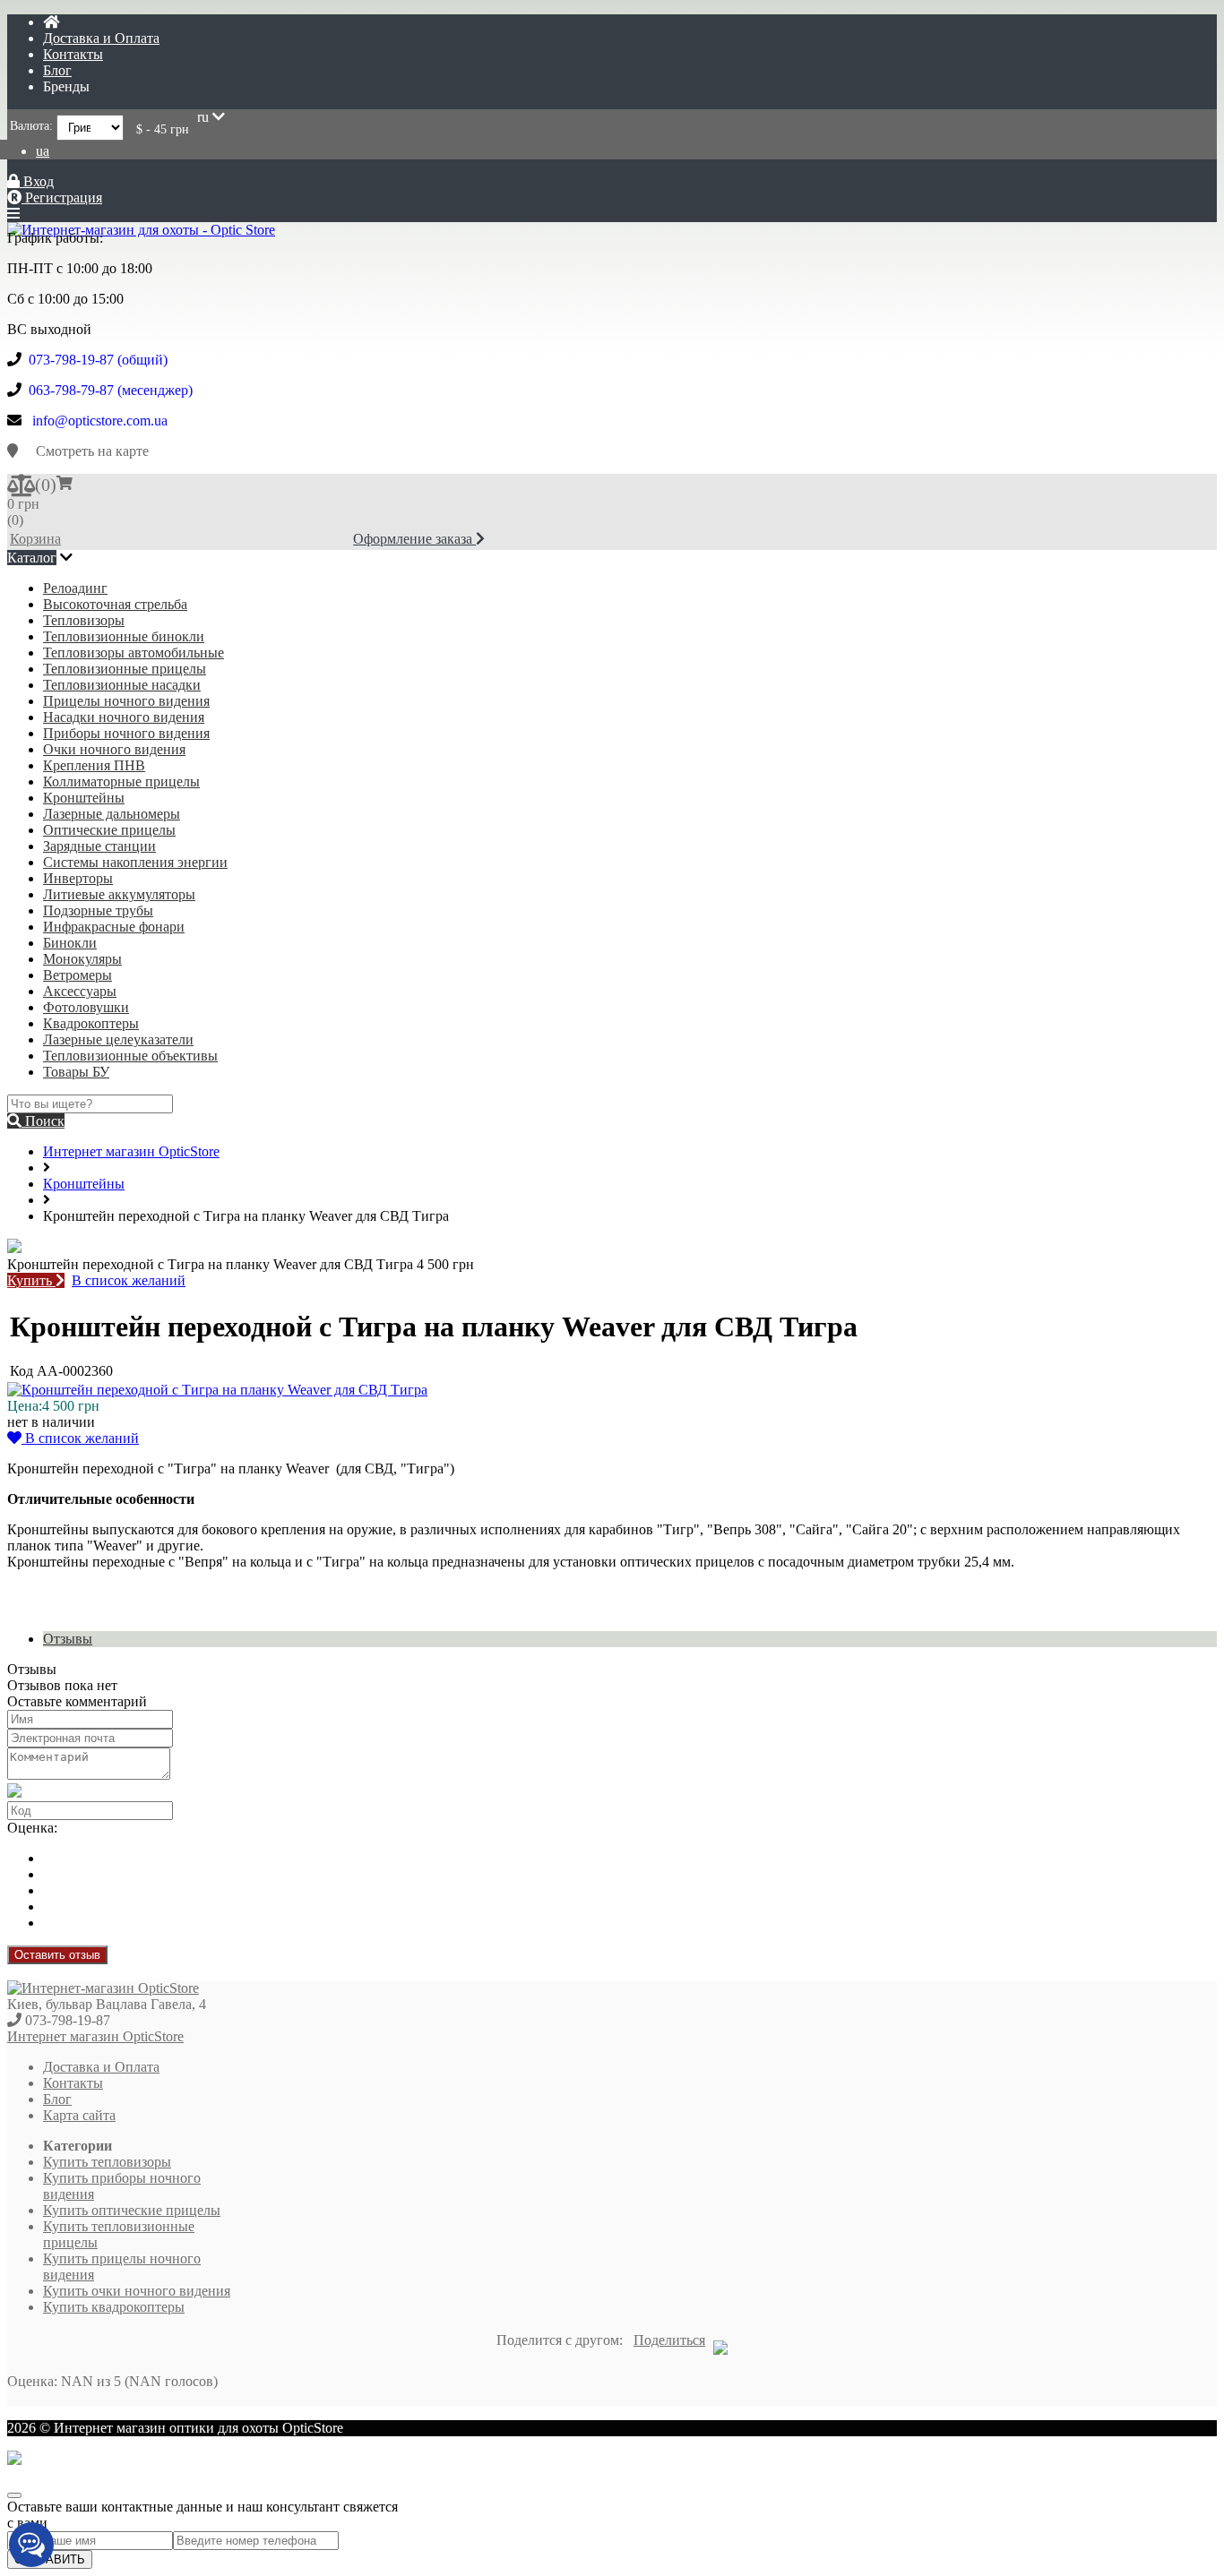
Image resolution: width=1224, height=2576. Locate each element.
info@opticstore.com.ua (100, 421)
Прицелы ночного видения (126, 701)
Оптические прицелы (109, 830)
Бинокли (70, 943)
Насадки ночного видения (124, 717)
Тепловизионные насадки (122, 685)
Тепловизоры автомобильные (134, 653)
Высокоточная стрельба (115, 604)
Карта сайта (79, 2115)
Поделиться (669, 2340)
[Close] (14, 2495)
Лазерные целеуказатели (118, 1039)
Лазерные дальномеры (112, 814)
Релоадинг (75, 588)
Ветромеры (78, 975)
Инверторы (78, 878)
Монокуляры (82, 959)
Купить (31, 1280)
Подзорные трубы (98, 910)
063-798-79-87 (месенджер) (111, 390)
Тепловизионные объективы (130, 1056)
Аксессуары (80, 991)
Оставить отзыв (57, 1955)
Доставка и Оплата (101, 38)
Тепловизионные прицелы (125, 669)
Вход (37, 181)
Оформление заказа (414, 539)
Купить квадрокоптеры (114, 2307)
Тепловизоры (84, 620)
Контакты (73, 54)
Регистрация (62, 197)
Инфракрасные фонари (114, 927)
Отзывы (68, 1639)
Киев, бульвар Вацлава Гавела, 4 (107, 2004)
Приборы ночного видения (126, 733)
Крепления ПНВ (94, 765)
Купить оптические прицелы (132, 2210)
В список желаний (129, 1280)
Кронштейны (84, 798)
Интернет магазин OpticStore (131, 1151)
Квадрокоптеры (91, 1023)
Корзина (35, 539)
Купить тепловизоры (107, 2162)
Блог (57, 70)
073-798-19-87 (68, 2020)
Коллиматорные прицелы (121, 781)
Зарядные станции (99, 846)
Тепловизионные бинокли (124, 636)
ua (43, 151)
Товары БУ (76, 1072)
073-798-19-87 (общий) (98, 360)
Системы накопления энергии (135, 862)
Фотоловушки (86, 1007)
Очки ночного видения (114, 749)
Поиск (43, 1121)
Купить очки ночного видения (137, 2291)
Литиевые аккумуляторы (119, 894)
